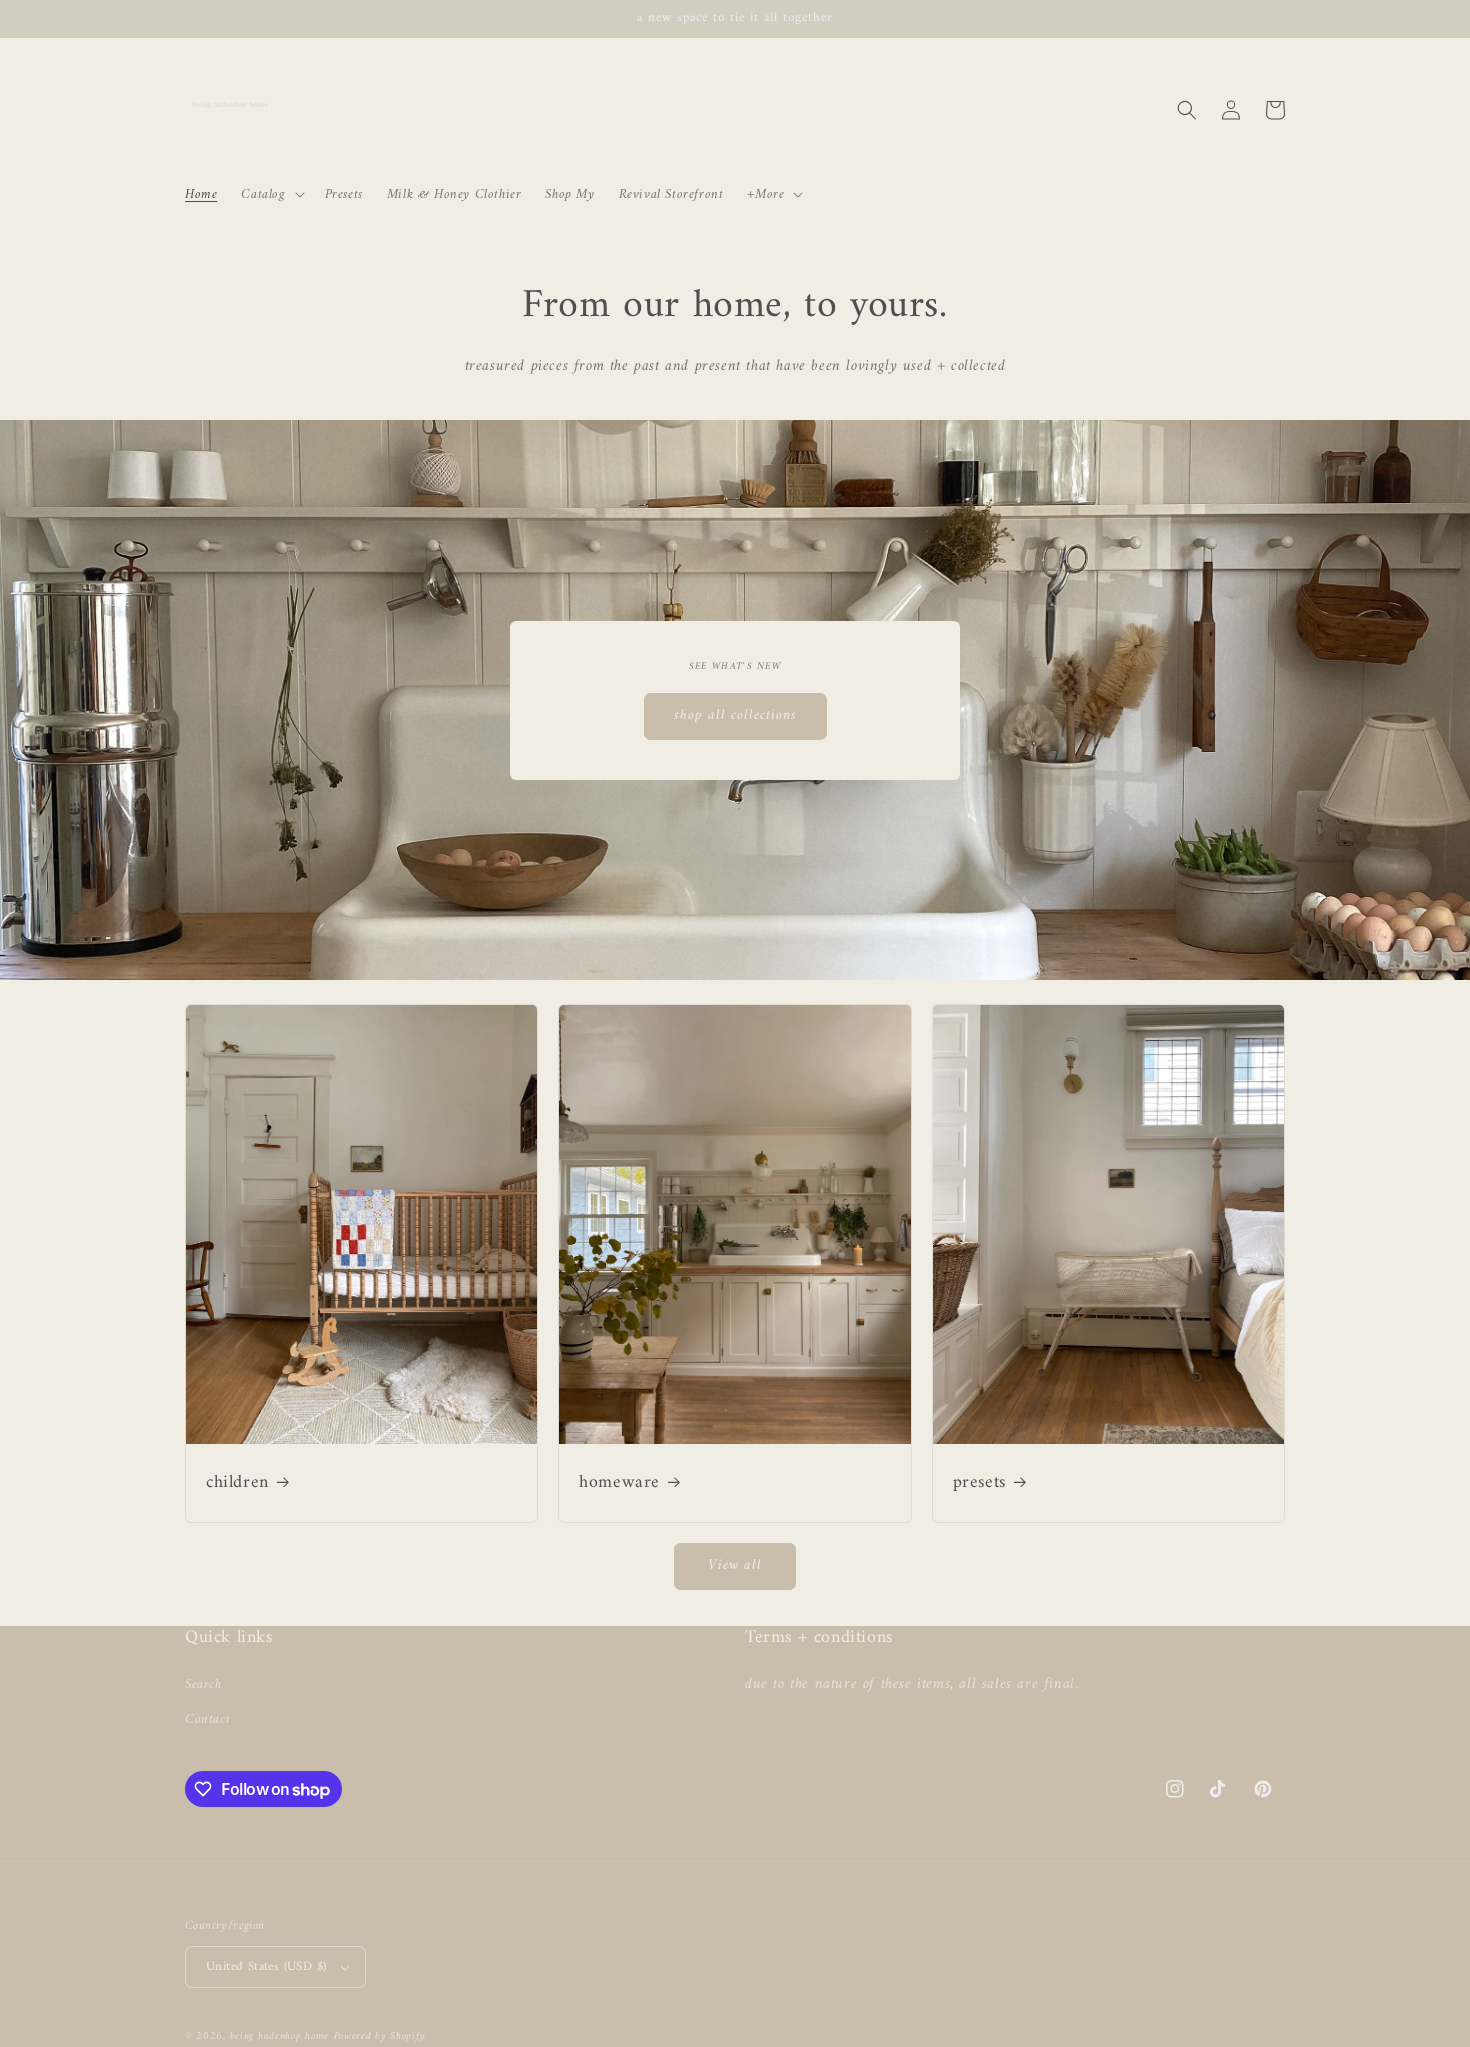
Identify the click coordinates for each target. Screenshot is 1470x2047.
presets (979, 1482)
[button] (270, 194)
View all (735, 1565)
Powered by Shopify (380, 2036)
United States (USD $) (266, 1966)
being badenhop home (279, 2036)
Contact (207, 1719)
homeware (619, 1482)
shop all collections (735, 715)
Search (203, 1684)
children (237, 1482)
